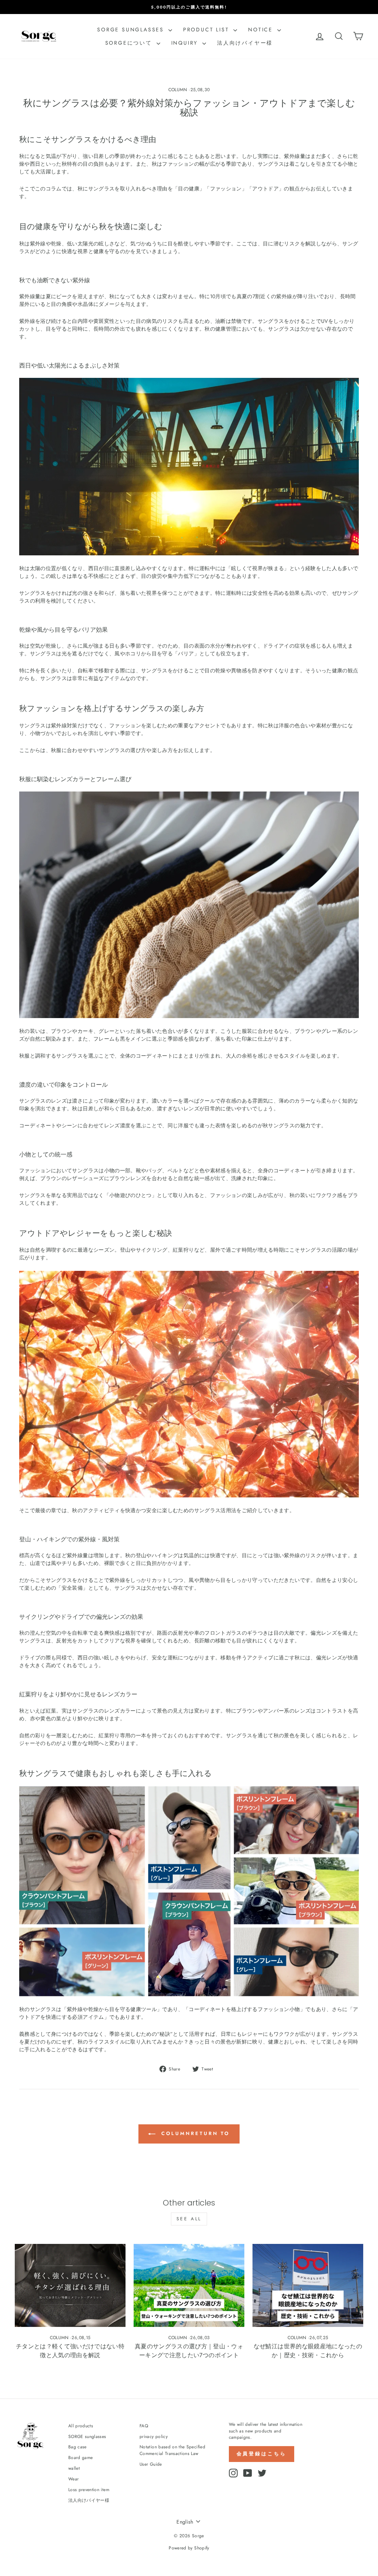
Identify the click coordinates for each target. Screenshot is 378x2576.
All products (81, 2426)
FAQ (144, 2426)
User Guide (151, 2464)
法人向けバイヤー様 (245, 43)
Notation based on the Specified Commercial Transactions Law (172, 2450)
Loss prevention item (89, 2489)
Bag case (78, 2447)
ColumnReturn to (194, 2133)
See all (189, 2219)
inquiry (186, 43)
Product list (207, 30)
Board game (81, 2457)
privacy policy (154, 2436)
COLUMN (178, 90)
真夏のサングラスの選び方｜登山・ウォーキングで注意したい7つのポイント (189, 2351)
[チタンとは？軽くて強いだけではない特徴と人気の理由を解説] (70, 2285)
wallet (74, 2468)
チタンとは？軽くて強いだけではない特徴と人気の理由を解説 (70, 2351)
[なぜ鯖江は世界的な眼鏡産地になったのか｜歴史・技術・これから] (308, 2285)
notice (262, 30)
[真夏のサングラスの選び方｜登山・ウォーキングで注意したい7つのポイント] (189, 2285)
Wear (73, 2479)
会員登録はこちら (262, 2454)
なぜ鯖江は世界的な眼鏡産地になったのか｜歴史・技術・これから (308, 2351)
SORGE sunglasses (132, 30)
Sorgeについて (130, 43)
